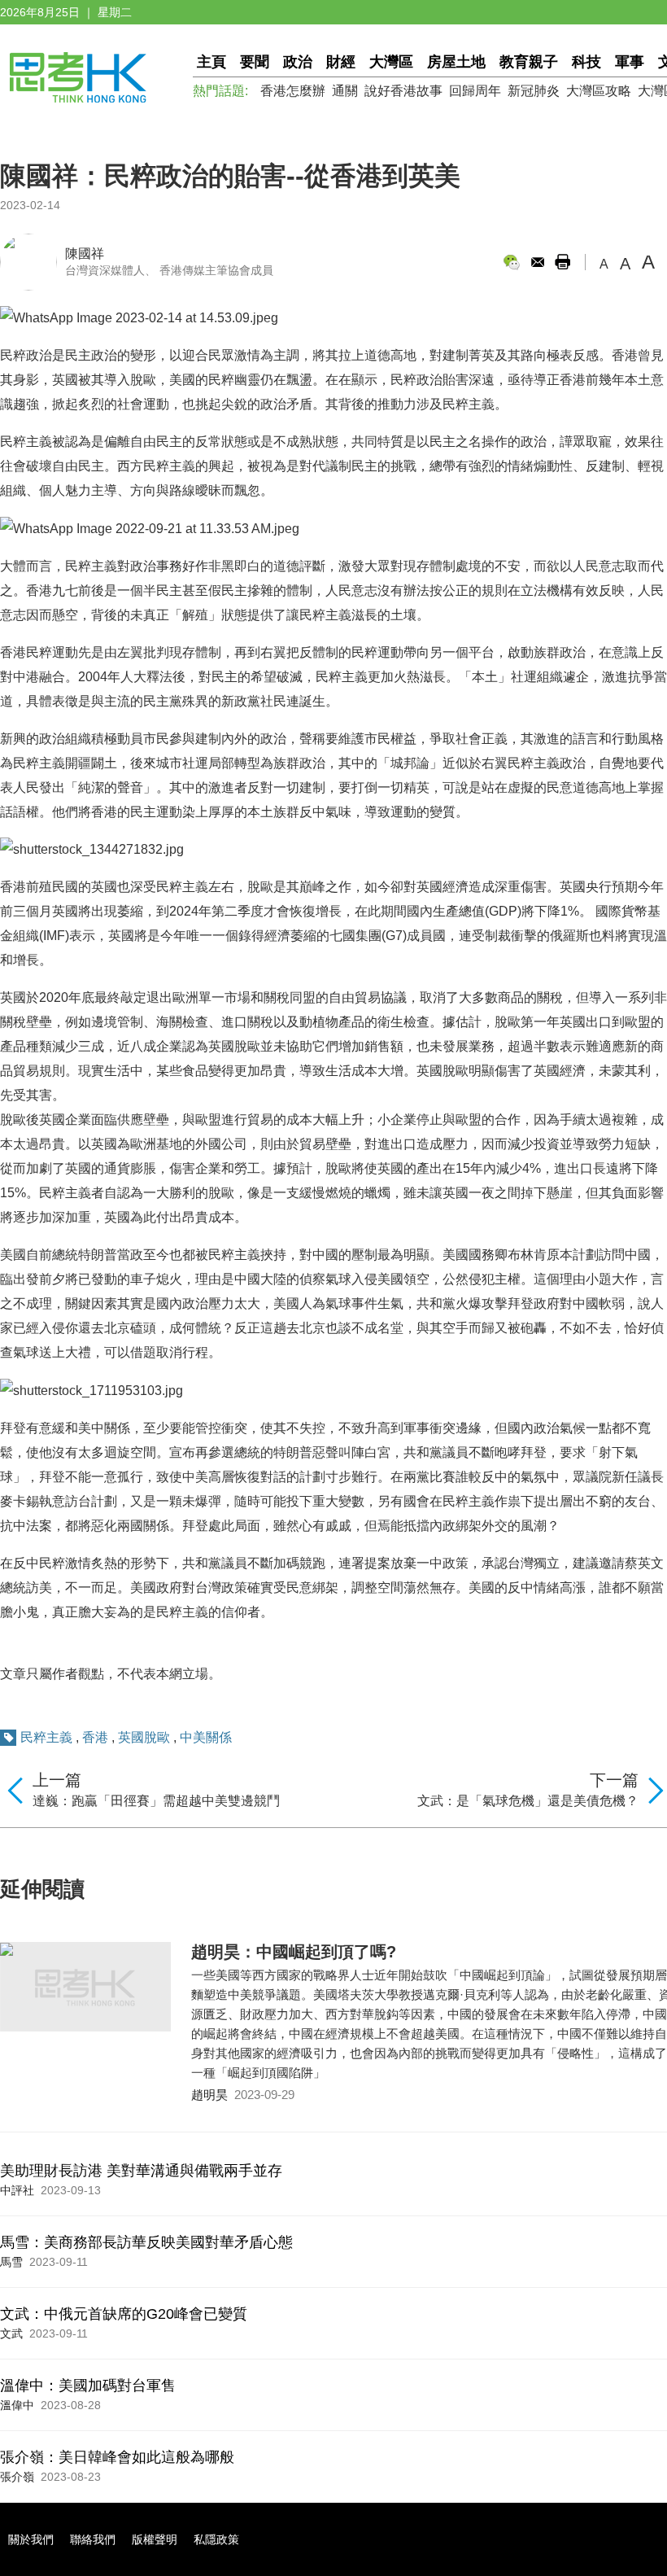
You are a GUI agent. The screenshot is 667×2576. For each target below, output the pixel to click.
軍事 (630, 62)
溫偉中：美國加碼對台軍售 (88, 2386)
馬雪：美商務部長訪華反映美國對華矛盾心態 (146, 2242)
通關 (345, 91)
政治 (298, 62)
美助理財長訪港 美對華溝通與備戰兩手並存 (141, 2171)
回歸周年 (475, 91)
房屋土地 (456, 62)
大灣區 (391, 62)
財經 (341, 62)
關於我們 (31, 2539)
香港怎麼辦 (293, 91)
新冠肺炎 (534, 91)
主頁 (211, 62)
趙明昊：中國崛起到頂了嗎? (294, 1952)
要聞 (255, 62)
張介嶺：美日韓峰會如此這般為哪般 (117, 2457)
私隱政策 (216, 2539)
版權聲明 (155, 2539)
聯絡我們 (93, 2539)
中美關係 (206, 1737)
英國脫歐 (144, 1737)
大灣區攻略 (599, 91)
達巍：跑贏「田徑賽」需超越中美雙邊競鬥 (156, 1801)
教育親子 (529, 62)
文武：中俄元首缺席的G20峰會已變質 (124, 2314)
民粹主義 (46, 1737)
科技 (586, 62)
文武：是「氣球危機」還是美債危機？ (528, 1801)
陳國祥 (85, 254)
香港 (95, 1737)
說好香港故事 (403, 91)
